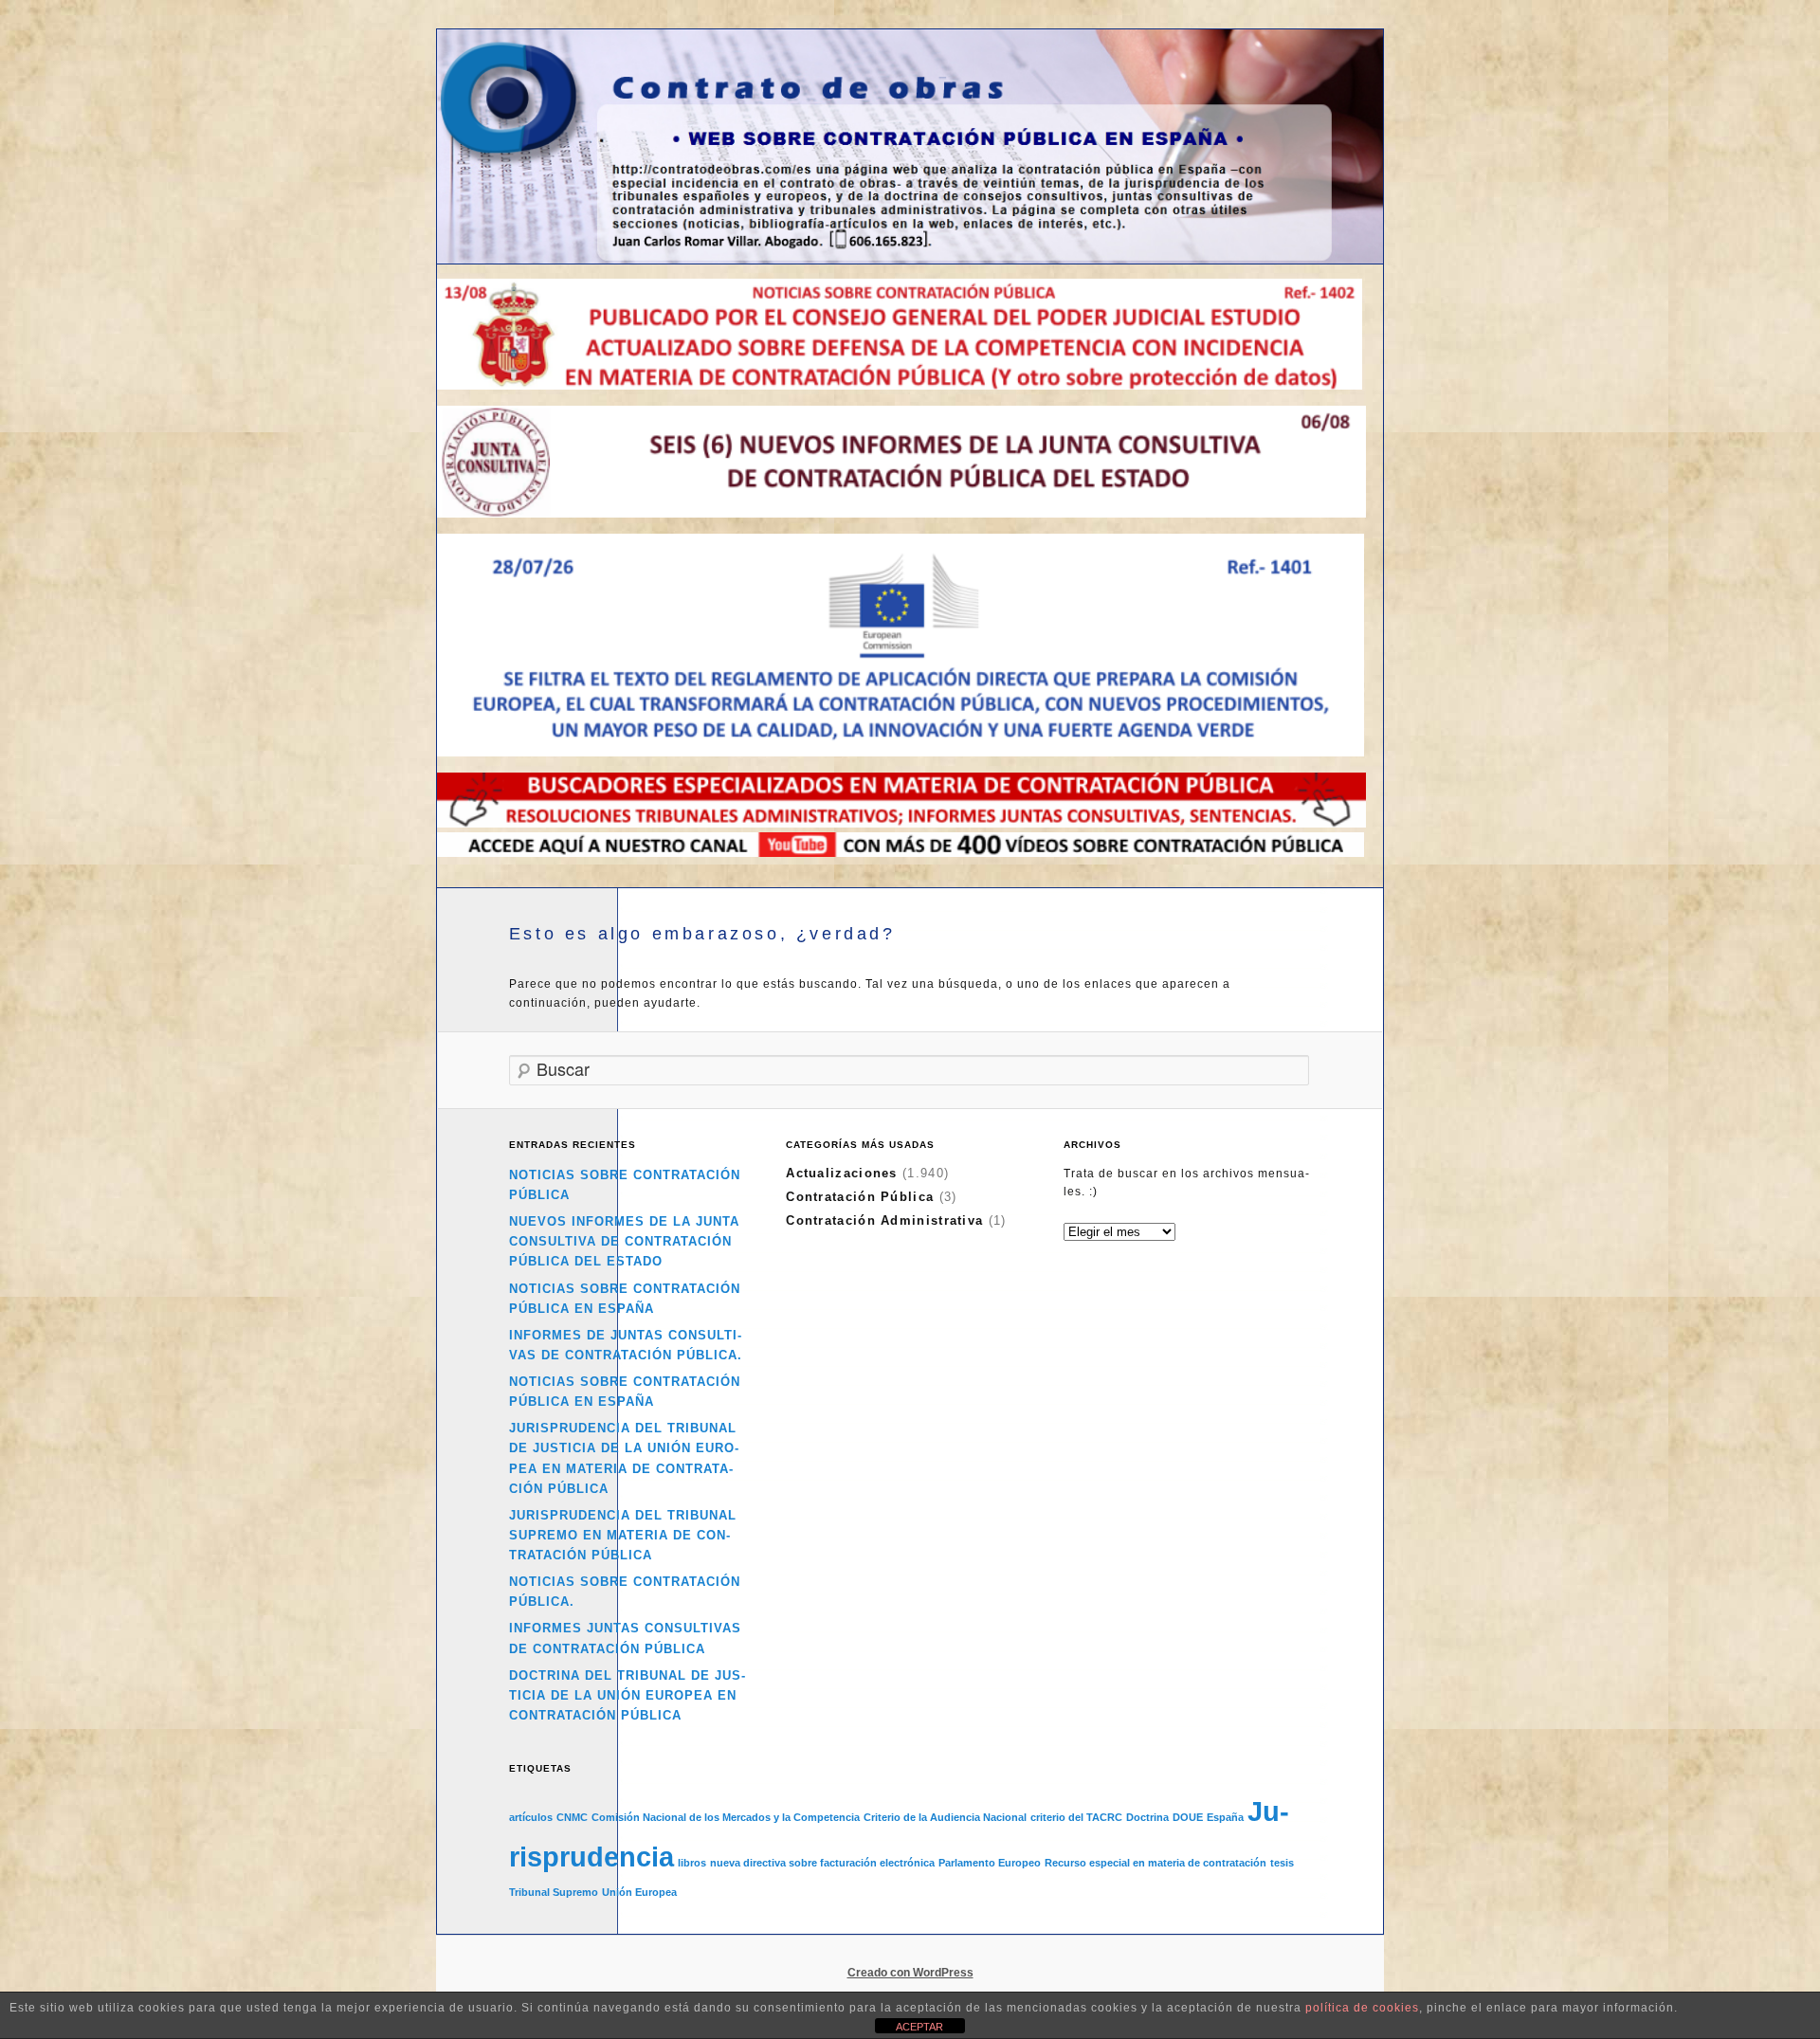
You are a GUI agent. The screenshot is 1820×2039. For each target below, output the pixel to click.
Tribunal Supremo (554, 1892)
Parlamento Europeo (990, 1863)
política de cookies (1362, 2008)
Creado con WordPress (910, 1973)
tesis (1282, 1863)
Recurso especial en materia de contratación (1156, 1863)
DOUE (1188, 1817)
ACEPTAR (919, 2027)
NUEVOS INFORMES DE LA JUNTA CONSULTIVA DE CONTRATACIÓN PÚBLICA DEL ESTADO (624, 1241)
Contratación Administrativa (884, 1220)
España (1225, 1817)
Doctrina (1147, 1817)
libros (692, 1863)
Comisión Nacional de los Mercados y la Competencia (726, 1817)
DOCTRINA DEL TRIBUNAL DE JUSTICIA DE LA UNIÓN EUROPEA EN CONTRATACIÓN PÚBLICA (627, 1695)
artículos (531, 1817)
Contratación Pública (860, 1197)
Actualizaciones (842, 1173)
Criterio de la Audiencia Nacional (945, 1817)
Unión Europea (639, 1892)
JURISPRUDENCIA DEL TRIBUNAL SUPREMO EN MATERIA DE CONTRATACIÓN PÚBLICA (623, 1535)
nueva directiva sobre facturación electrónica (822, 1863)
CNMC (572, 1817)
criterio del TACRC (1076, 1817)
